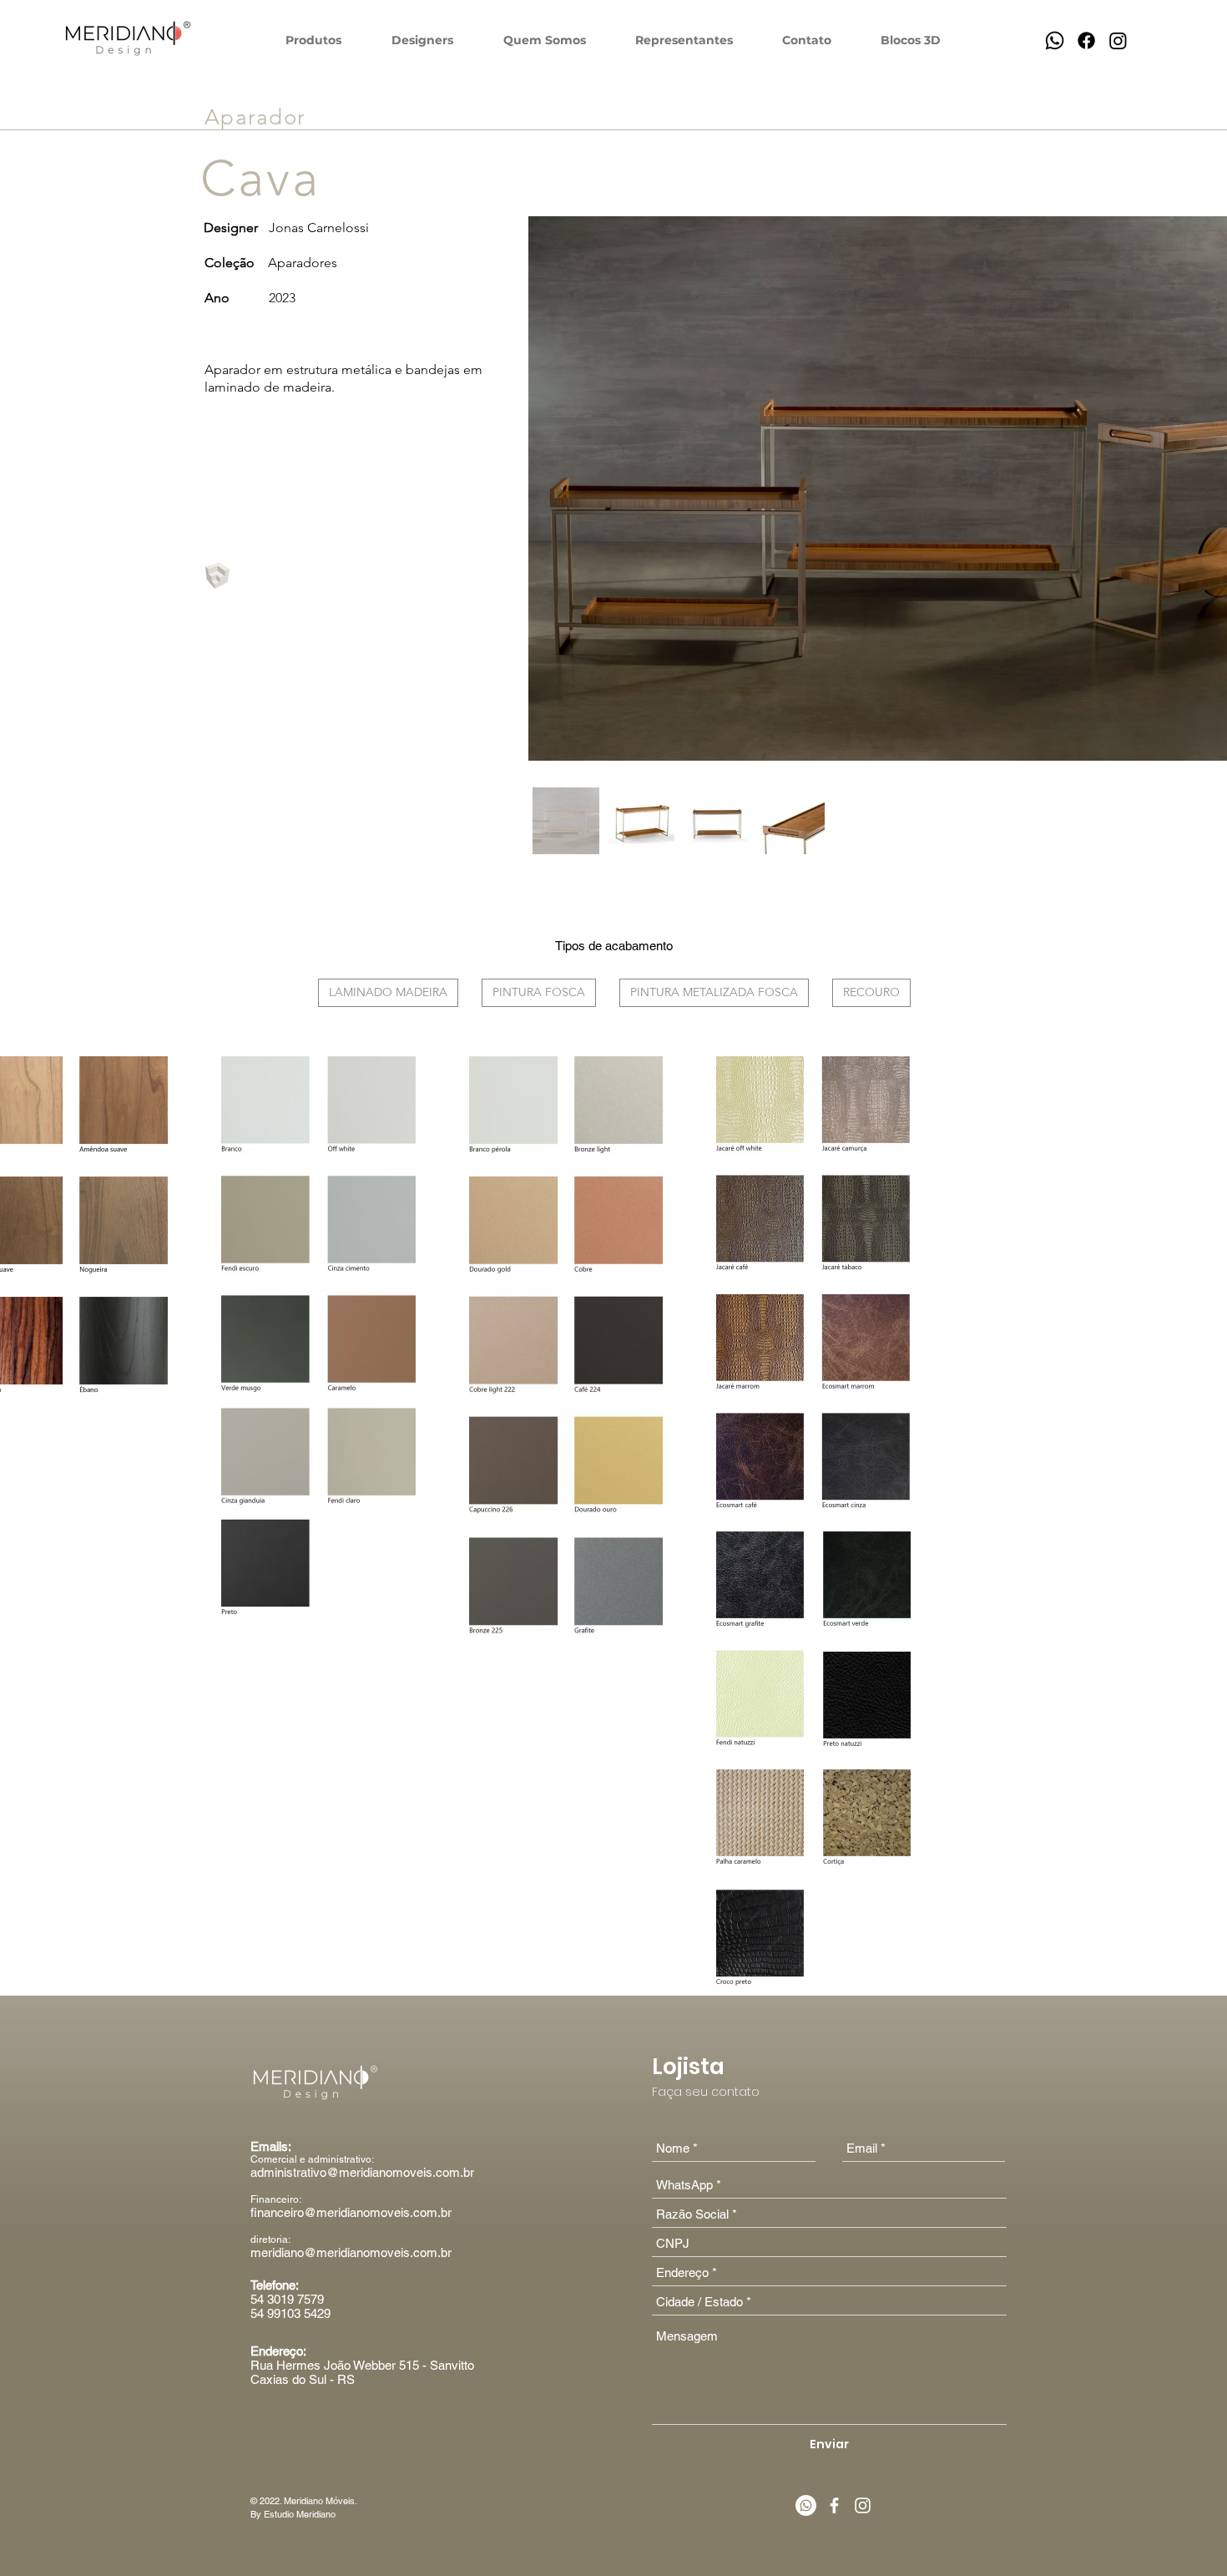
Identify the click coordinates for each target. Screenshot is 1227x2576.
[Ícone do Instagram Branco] (863, 2505)
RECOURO (871, 992)
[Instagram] (1118, 40)
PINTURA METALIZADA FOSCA (714, 992)
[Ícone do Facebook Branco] (834, 2505)
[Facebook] (1086, 40)
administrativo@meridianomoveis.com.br (362, 2172)
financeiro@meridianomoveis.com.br (351, 2212)
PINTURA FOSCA (539, 992)
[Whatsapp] (1055, 40)
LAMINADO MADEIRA (388, 992)
